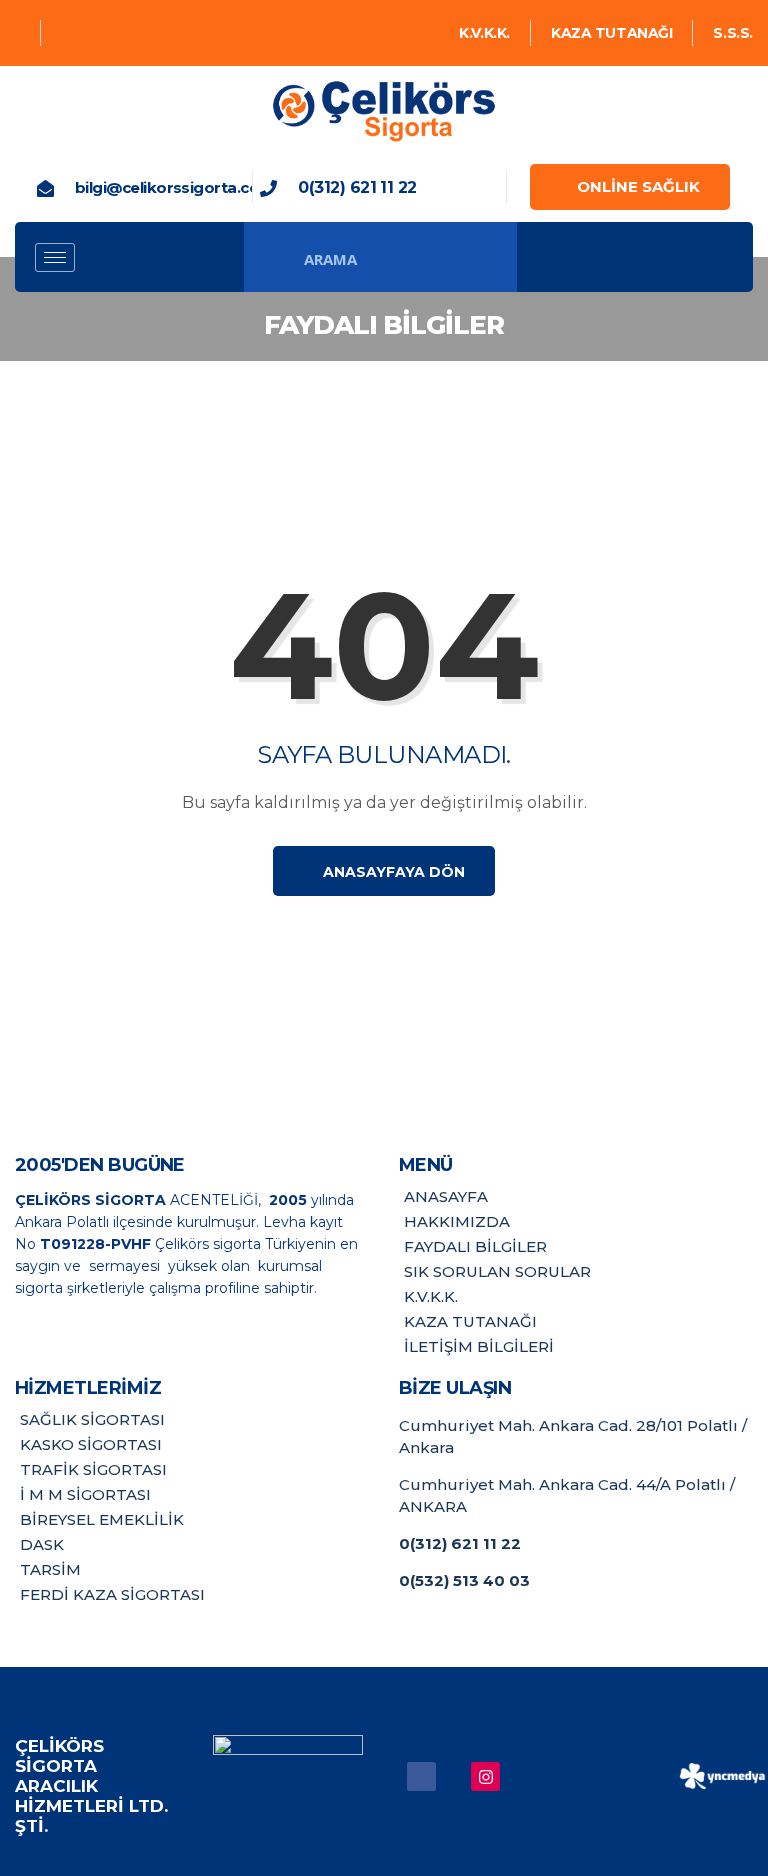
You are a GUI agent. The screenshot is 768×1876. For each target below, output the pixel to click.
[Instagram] (65, 33)
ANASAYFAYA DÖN (392, 872)
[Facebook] (20, 33)
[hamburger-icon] (55, 257)
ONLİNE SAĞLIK (638, 186)
